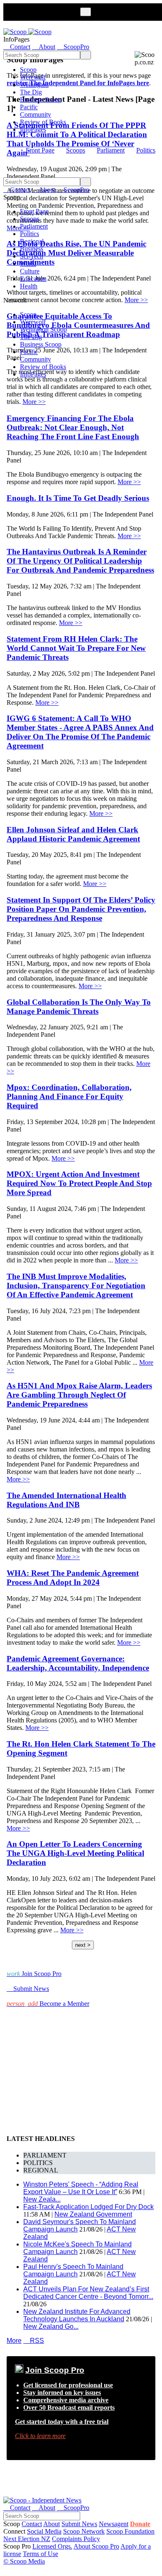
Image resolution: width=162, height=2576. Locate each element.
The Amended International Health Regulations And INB (66, 1500)
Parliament (111, 150)
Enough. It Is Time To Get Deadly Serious (78, 498)
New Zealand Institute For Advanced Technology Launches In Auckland (77, 2315)
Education (33, 279)
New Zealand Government (93, 2214)
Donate (140, 2524)
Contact (32, 2524)
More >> (34, 402)
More (14, 2341)
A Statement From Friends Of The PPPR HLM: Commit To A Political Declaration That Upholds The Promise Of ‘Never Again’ (77, 139)
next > (83, 1945)
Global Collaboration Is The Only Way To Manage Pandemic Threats (79, 1007)
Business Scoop (41, 100)
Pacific (29, 107)
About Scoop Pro (96, 2546)
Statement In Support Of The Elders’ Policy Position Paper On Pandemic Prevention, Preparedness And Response (81, 909)
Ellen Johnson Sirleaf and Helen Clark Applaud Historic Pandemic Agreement (73, 834)
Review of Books (43, 122)
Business (32, 249)
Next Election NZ (27, 2539)
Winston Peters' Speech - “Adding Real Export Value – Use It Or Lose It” (81, 2188)
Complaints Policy (76, 2539)
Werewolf (33, 77)
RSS (34, 2341)
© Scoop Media (24, 2561)
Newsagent (114, 2524)
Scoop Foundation (130, 2531)
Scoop (28, 70)
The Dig (31, 92)
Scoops (76, 150)
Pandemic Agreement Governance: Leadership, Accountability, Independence (78, 1663)
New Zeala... (42, 2199)
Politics (146, 150)
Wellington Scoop (43, 329)
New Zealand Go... (51, 2326)
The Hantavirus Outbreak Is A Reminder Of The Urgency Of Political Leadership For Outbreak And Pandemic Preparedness (80, 561)
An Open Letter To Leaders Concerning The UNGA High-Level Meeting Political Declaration (75, 1853)
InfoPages (33, 129)
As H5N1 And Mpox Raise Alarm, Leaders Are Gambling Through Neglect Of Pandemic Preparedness (79, 1395)
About (52, 2524)
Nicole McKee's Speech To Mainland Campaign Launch (77, 2248)
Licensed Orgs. (52, 2546)
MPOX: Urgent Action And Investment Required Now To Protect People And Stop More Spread (79, 1183)
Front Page (40, 150)
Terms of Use (40, 2554)
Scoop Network (84, 2531)
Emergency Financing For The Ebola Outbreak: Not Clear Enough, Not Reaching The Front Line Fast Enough (73, 427)
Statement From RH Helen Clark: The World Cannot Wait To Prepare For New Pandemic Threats (76, 648)
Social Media (44, 2531)
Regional (32, 241)
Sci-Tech (32, 256)
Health (29, 286)
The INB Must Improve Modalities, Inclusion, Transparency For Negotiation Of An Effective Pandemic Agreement (76, 1286)
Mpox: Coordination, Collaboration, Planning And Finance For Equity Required (69, 1096)
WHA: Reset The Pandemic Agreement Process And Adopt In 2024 (73, 1578)
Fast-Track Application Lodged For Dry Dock (88, 2207)
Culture (30, 271)
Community (36, 114)
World (28, 264)
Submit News (79, 2524)
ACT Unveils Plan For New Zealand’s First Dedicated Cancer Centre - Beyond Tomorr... (88, 2293)
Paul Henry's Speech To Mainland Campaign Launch (73, 2270)
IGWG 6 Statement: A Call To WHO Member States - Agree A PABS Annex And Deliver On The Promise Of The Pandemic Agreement (80, 732)
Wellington (34, 85)
